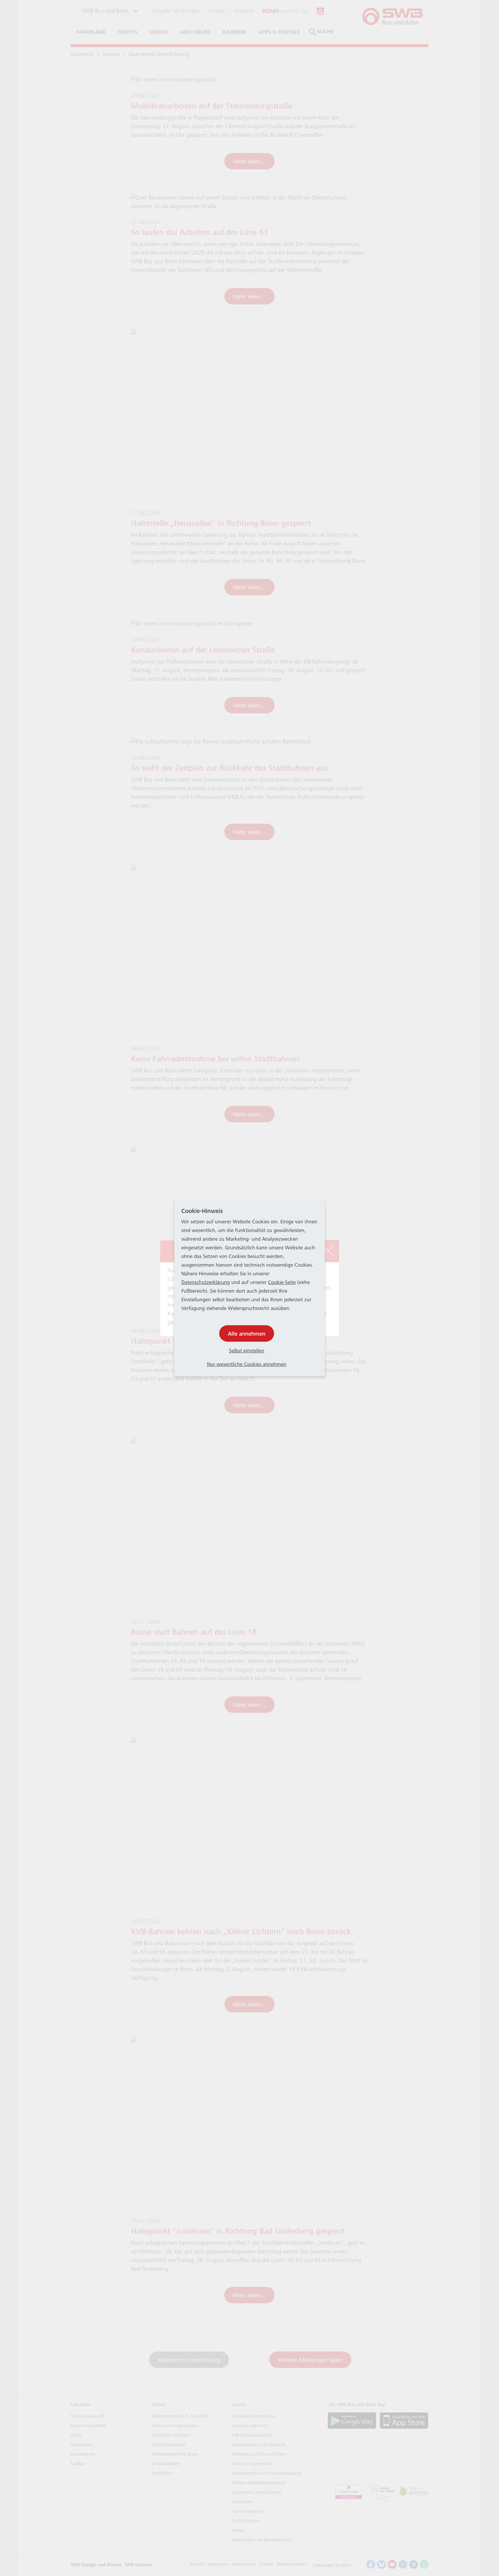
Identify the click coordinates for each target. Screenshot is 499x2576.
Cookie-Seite (282, 1283)
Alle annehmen (247, 1334)
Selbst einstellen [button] (247, 1351)
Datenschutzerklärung (206, 1283)
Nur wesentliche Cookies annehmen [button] (247, 1365)
